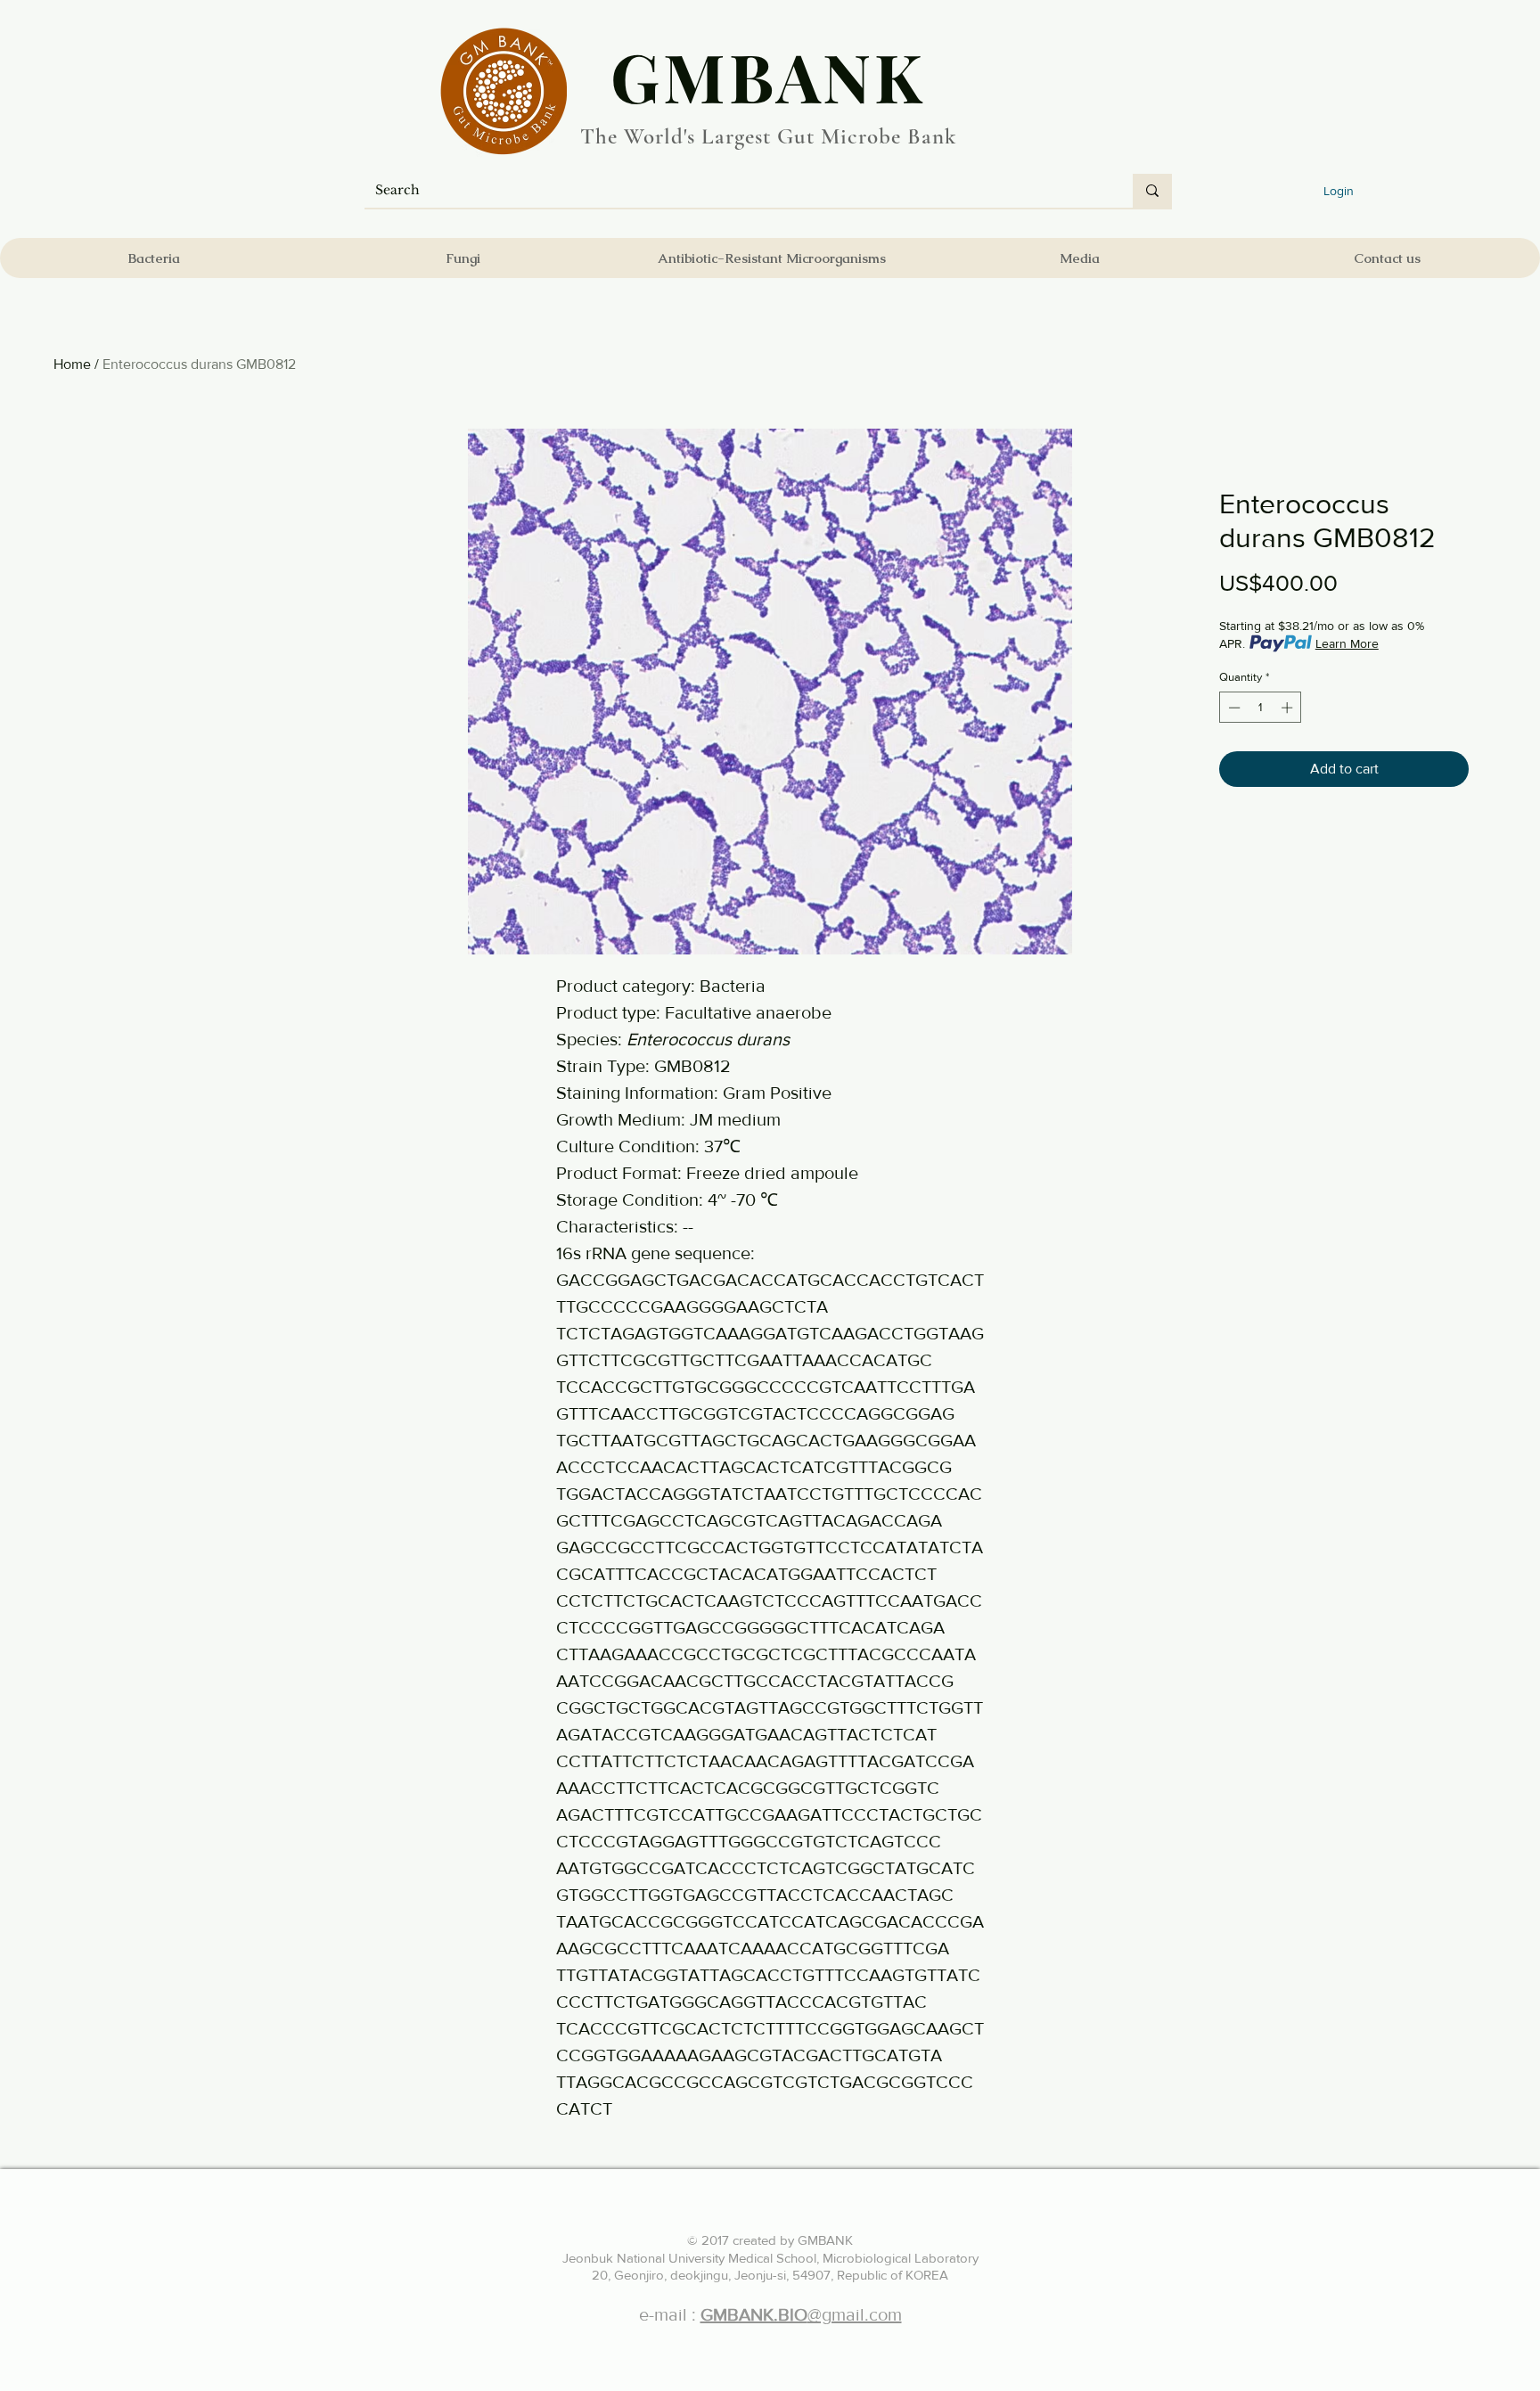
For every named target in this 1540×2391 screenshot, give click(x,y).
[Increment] (1289, 708)
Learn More (1347, 643)
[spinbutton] (1261, 708)
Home (72, 364)
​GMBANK (768, 76)
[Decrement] (1233, 708)
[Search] (1152, 191)
